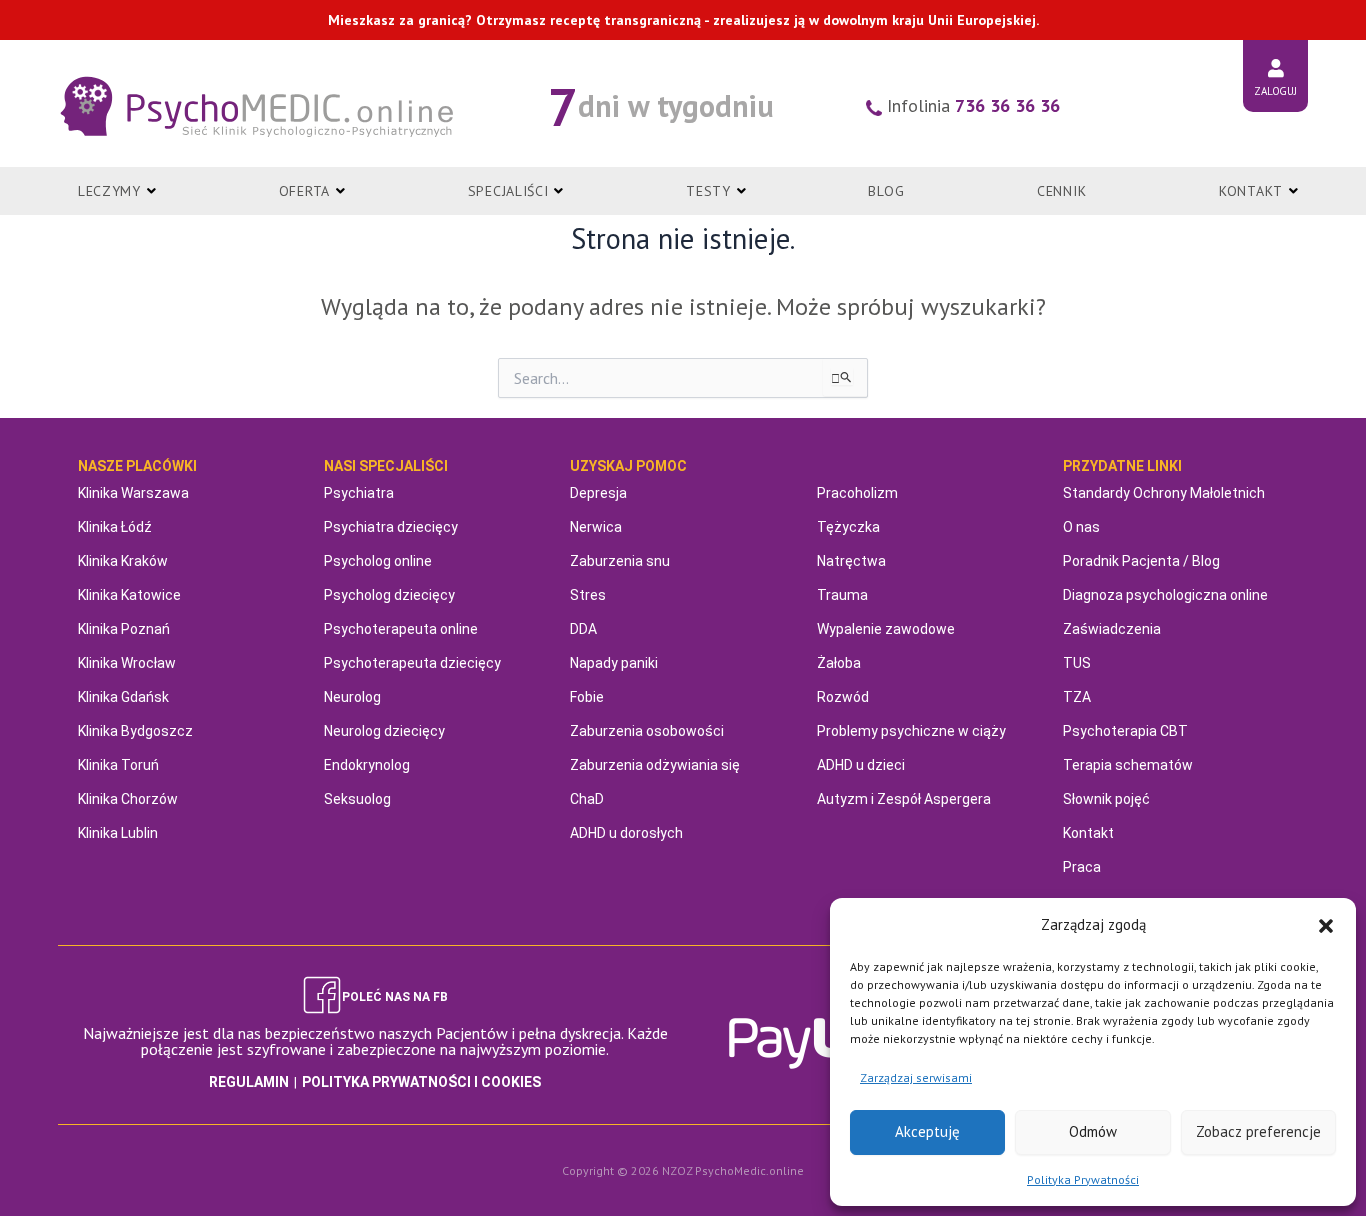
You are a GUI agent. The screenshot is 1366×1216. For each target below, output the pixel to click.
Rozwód (843, 697)
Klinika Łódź (115, 527)
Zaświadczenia (1112, 629)
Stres (588, 595)
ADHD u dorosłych (626, 833)
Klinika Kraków (123, 561)
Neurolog (352, 697)
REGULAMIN (249, 1082)
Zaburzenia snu (620, 561)
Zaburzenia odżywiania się (655, 765)
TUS (1077, 663)
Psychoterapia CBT (1125, 731)
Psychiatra (359, 493)
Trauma (842, 595)
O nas (1081, 527)
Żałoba (839, 663)
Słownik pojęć (1106, 799)
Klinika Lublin (118, 833)
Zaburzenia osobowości (647, 731)
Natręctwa (851, 561)
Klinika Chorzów (128, 799)
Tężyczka (848, 527)
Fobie (587, 697)
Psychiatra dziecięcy (391, 527)
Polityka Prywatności (1083, 1179)
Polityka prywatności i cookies (421, 1082)
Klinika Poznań (124, 629)
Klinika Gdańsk (123, 697)
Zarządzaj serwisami (916, 1077)
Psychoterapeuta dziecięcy (412, 663)
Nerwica (596, 527)
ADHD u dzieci (861, 765)
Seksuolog (357, 799)
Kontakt (1088, 833)
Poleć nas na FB (395, 997)
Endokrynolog (367, 765)
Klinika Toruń (118, 765)
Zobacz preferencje (1258, 1131)
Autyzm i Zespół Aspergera (904, 799)
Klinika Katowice (129, 595)
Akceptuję (927, 1131)
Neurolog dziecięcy (384, 731)
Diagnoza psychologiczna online (1165, 595)
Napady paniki (614, 663)
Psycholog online (378, 561)
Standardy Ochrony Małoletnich (1164, 493)
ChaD (587, 799)
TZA (1077, 697)
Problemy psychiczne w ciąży (911, 731)
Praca (1082, 867)
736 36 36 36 (1007, 105)
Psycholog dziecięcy (389, 595)
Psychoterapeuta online (401, 629)
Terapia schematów (1128, 765)
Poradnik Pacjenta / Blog (1141, 561)
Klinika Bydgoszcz (135, 731)
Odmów (1093, 1131)
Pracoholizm (857, 493)
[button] (1326, 926)
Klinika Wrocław (127, 663)
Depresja (598, 493)
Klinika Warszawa (133, 493)
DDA (583, 629)
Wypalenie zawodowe (886, 629)
